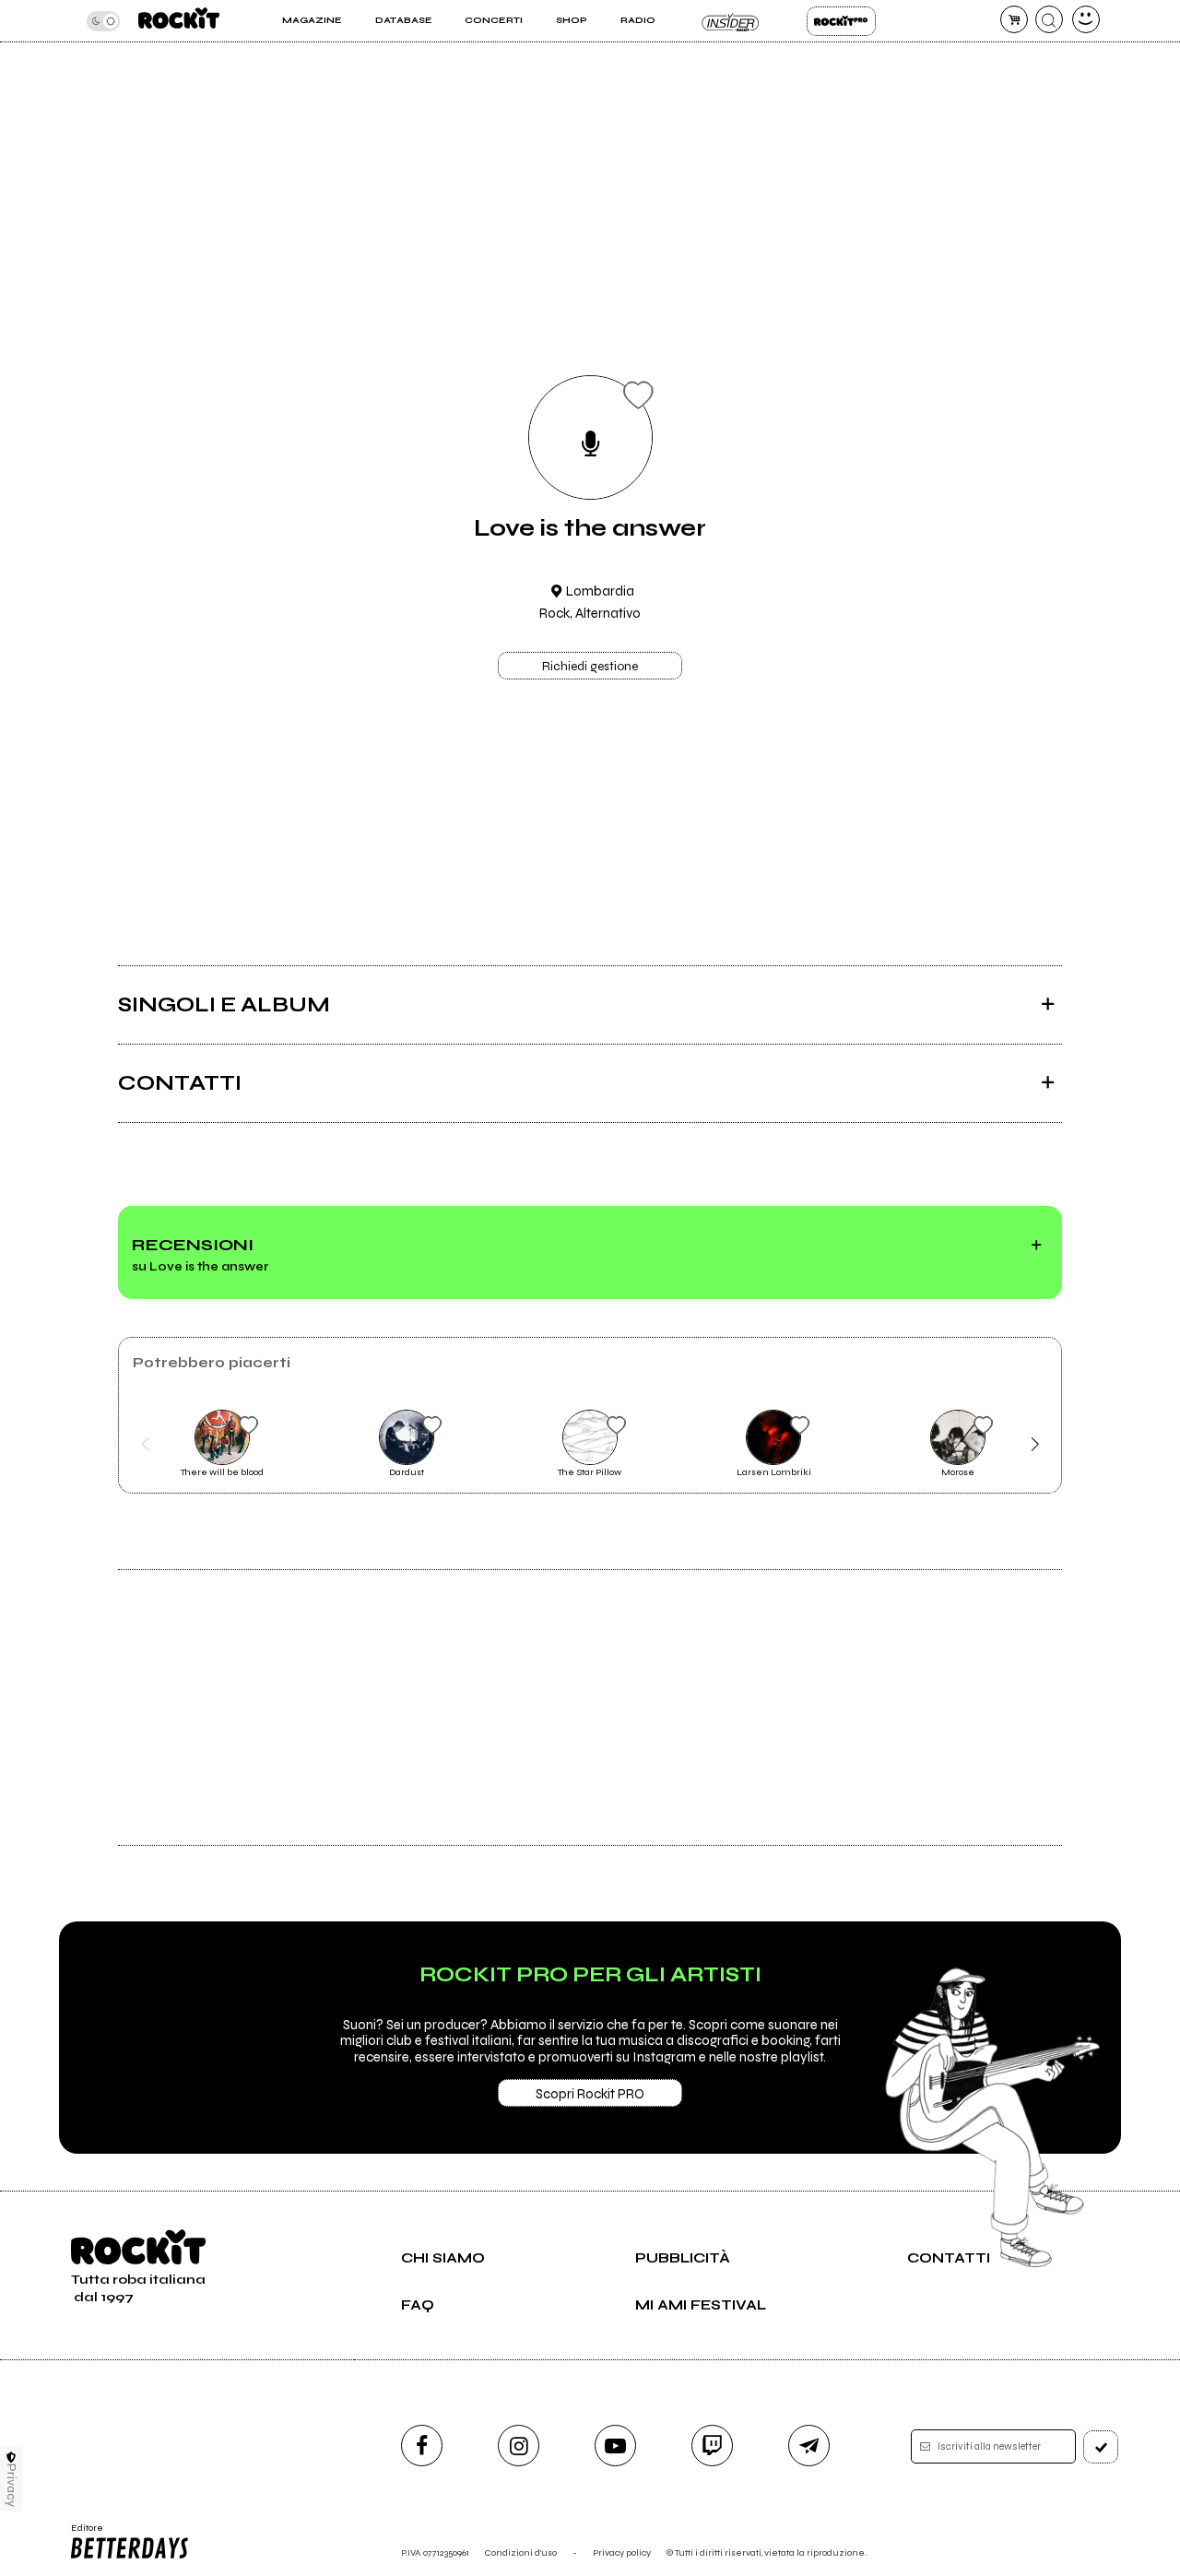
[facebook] (422, 2446)
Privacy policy (622, 2552)
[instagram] (519, 2446)
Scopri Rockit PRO (590, 2094)
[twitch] (712, 2446)
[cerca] (1049, 19)
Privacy (12, 2485)
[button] (145, 1445)
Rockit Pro (841, 21)
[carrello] (1014, 19)
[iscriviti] (1101, 2447)
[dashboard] (1086, 19)
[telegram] (809, 2446)
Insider (731, 21)
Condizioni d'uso (521, 2552)
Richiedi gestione (590, 667)
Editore (81, 2534)
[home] (179, 21)
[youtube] (615, 2446)
